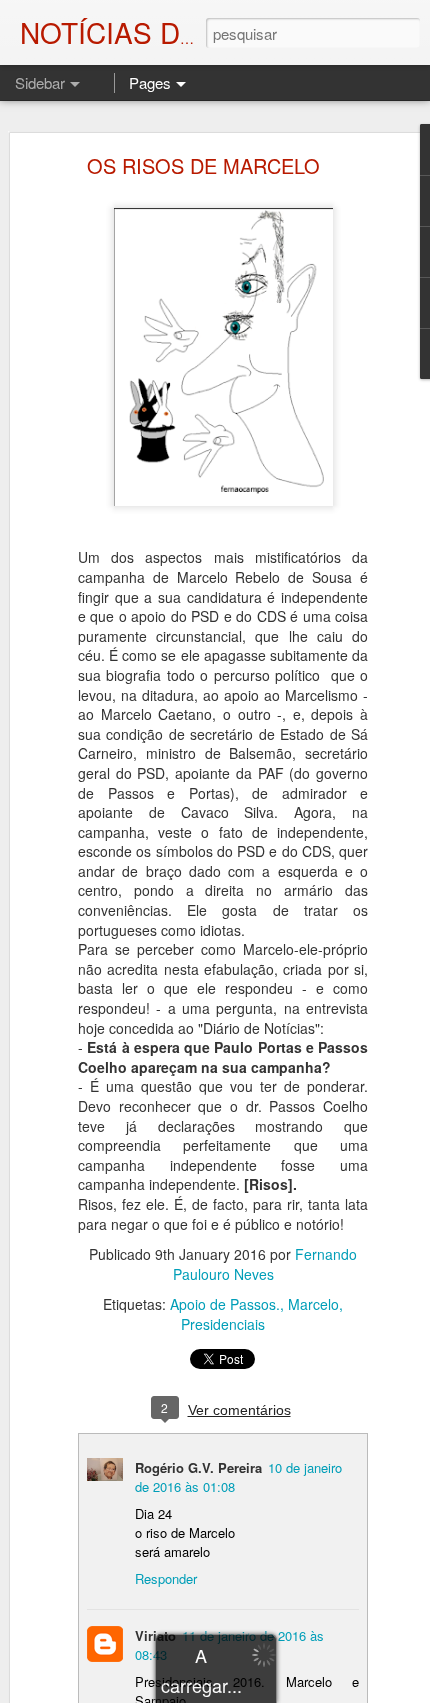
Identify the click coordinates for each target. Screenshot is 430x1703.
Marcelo (313, 1304)
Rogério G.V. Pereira (198, 1467)
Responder (166, 1578)
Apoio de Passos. (225, 1304)
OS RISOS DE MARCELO (203, 165)
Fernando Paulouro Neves (265, 1264)
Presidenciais (223, 1324)
